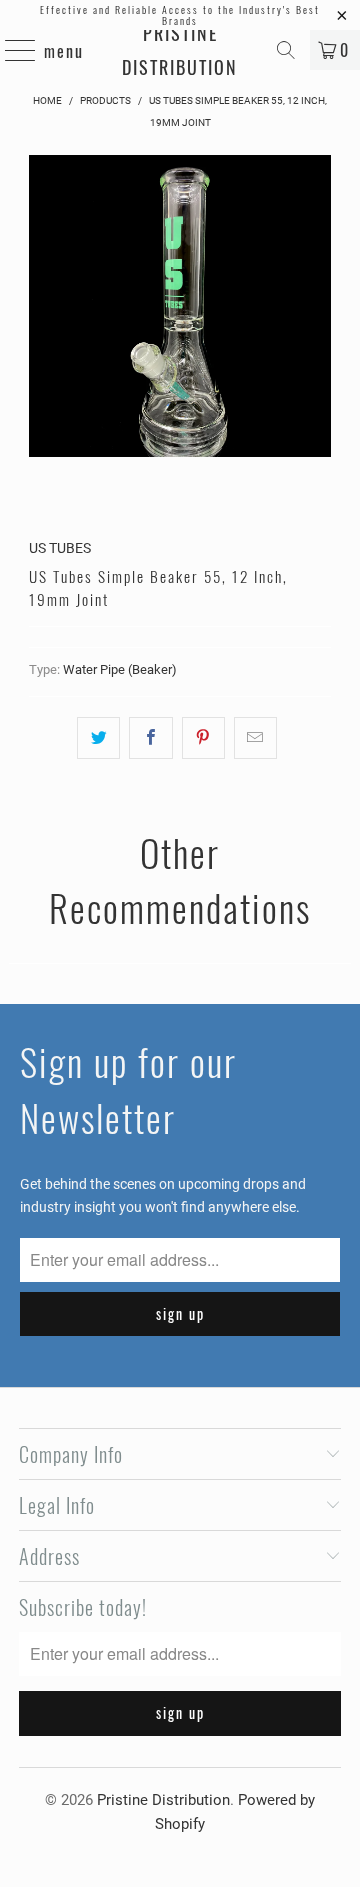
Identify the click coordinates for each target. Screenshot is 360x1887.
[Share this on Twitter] (98, 738)
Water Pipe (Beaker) (120, 669)
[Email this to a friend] (255, 738)
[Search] (286, 50)
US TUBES (60, 548)
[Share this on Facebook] (150, 738)
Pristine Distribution (180, 50)
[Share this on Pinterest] (203, 738)
